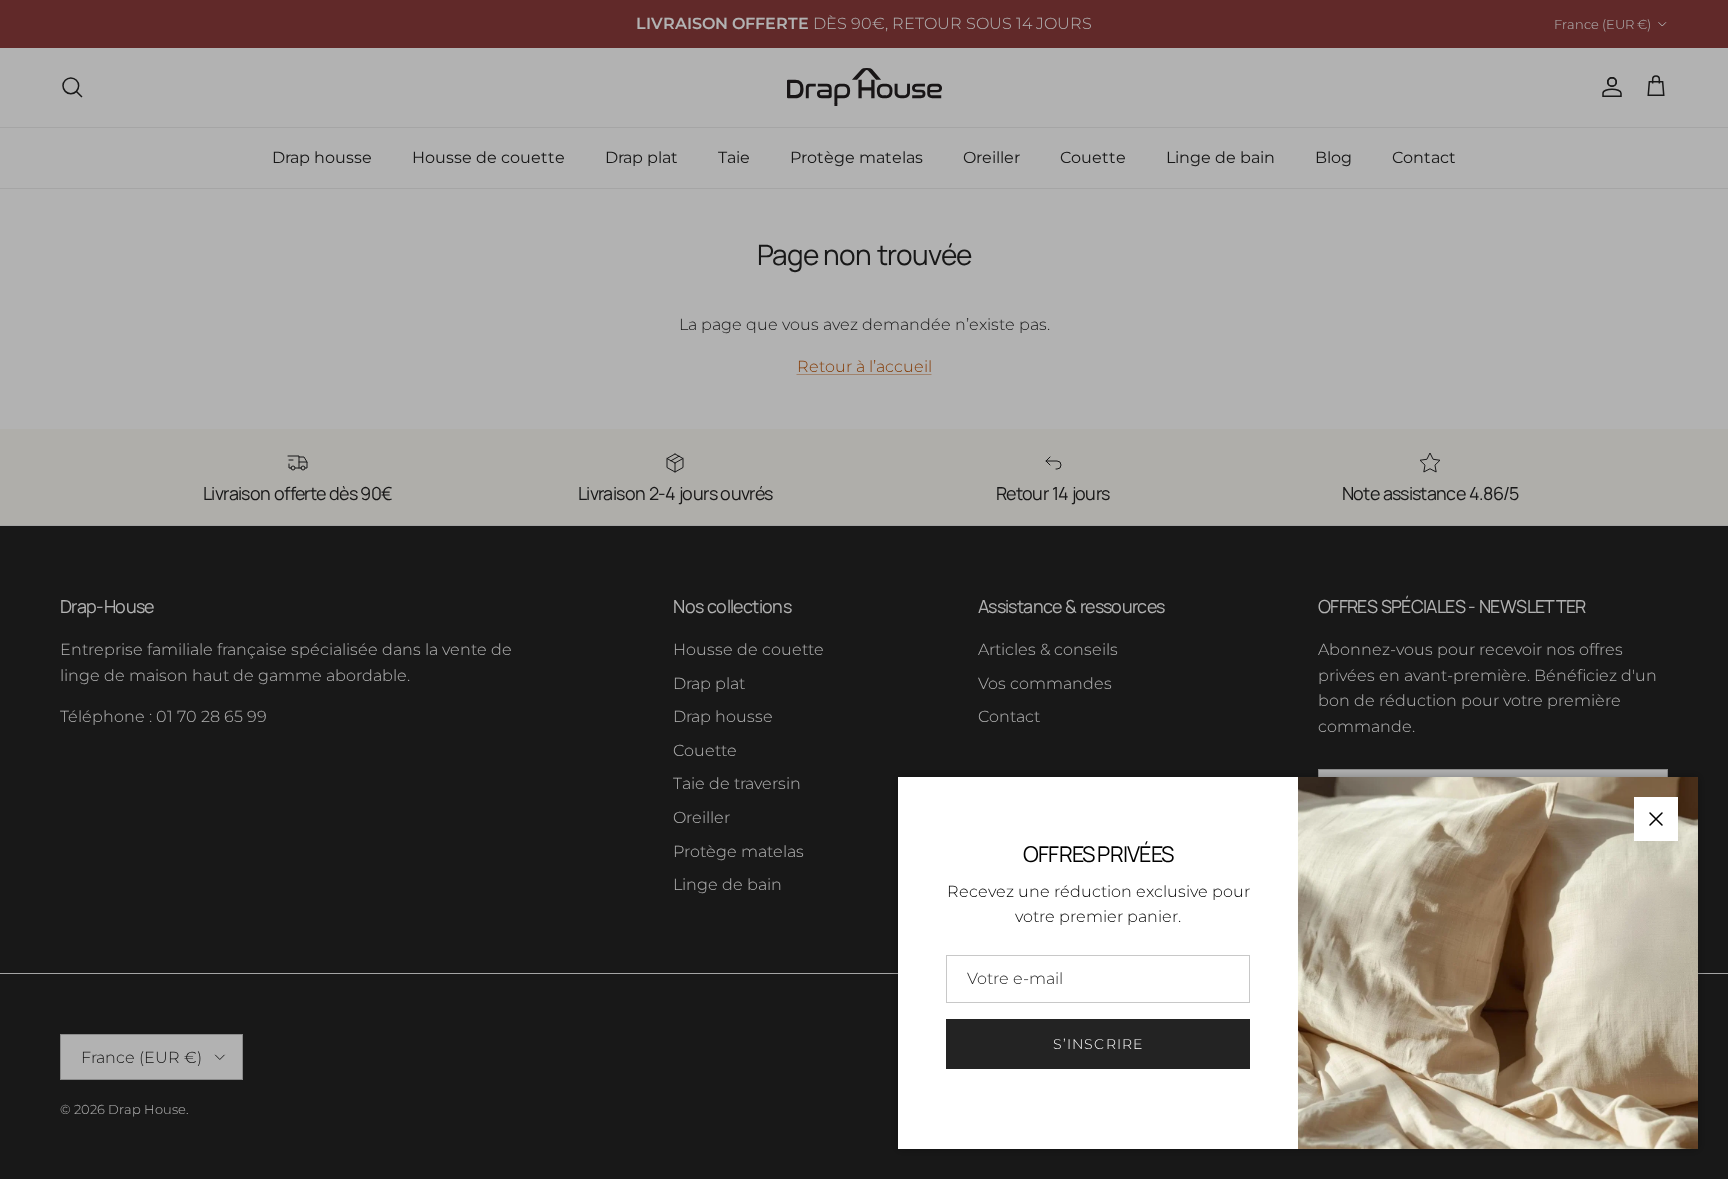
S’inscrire (1098, 1044)
